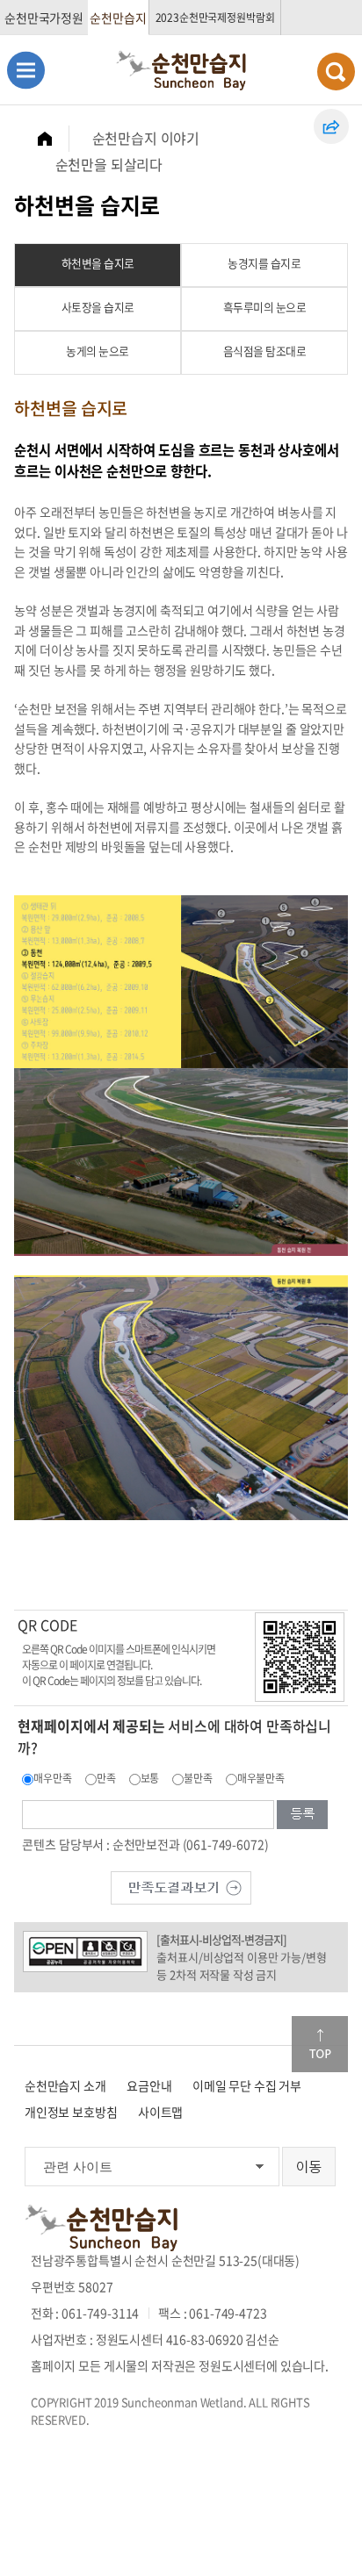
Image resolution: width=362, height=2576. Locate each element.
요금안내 (149, 2085)
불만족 (198, 1778)
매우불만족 (261, 1778)
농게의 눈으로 (98, 351)
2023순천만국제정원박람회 (215, 18)
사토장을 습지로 (98, 307)
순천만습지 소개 (65, 2085)
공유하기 (331, 126)
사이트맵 (160, 2112)
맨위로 (320, 2044)
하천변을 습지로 (98, 263)
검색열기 (336, 72)
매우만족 (52, 1778)
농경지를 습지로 (264, 263)
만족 (106, 1778)
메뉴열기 (26, 70)
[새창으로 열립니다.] (181, 1885)
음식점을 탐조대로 (265, 351)
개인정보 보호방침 (71, 2112)
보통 (150, 1778)
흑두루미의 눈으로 (265, 307)
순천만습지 (118, 18)
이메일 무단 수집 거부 (247, 2085)
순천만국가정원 (44, 18)
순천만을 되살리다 (109, 164)
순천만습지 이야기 (146, 138)
